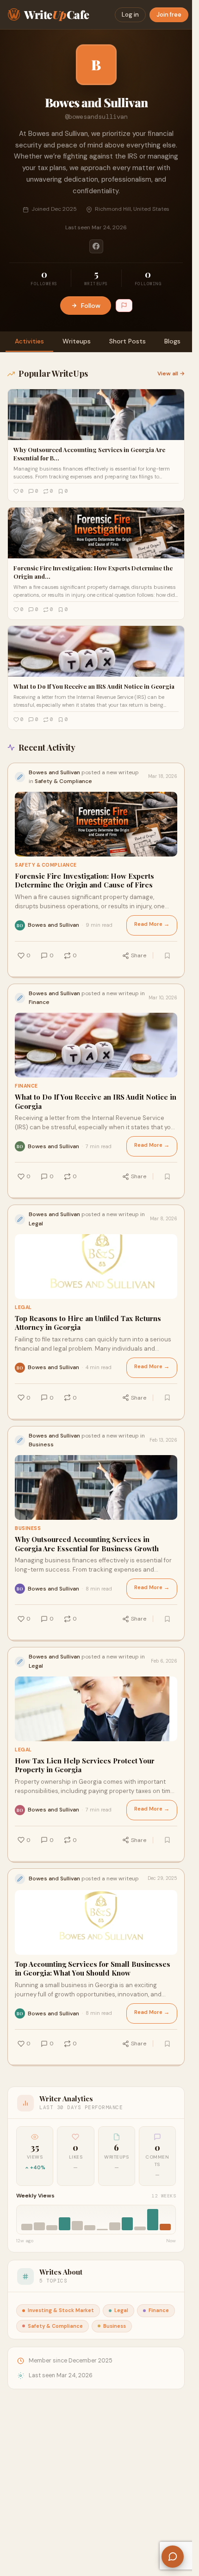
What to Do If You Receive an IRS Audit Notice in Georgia (96, 1102)
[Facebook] (96, 246)
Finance (26, 1086)
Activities (29, 341)
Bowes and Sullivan (53, 925)
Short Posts (127, 341)
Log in (130, 15)
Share (139, 955)
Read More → (152, 924)
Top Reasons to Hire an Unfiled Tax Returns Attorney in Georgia (88, 1323)
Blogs (172, 341)
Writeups (77, 341)
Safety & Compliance (46, 865)
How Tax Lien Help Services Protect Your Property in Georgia (85, 1765)
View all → (171, 373)
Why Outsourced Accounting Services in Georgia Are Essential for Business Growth (87, 1544)
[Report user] (124, 306)
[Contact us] (173, 2557)
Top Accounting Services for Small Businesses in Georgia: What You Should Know (93, 1969)
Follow (91, 306)
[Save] (167, 955)
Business (28, 1528)
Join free (169, 15)
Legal (23, 1307)
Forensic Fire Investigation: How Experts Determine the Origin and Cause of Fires (84, 881)
